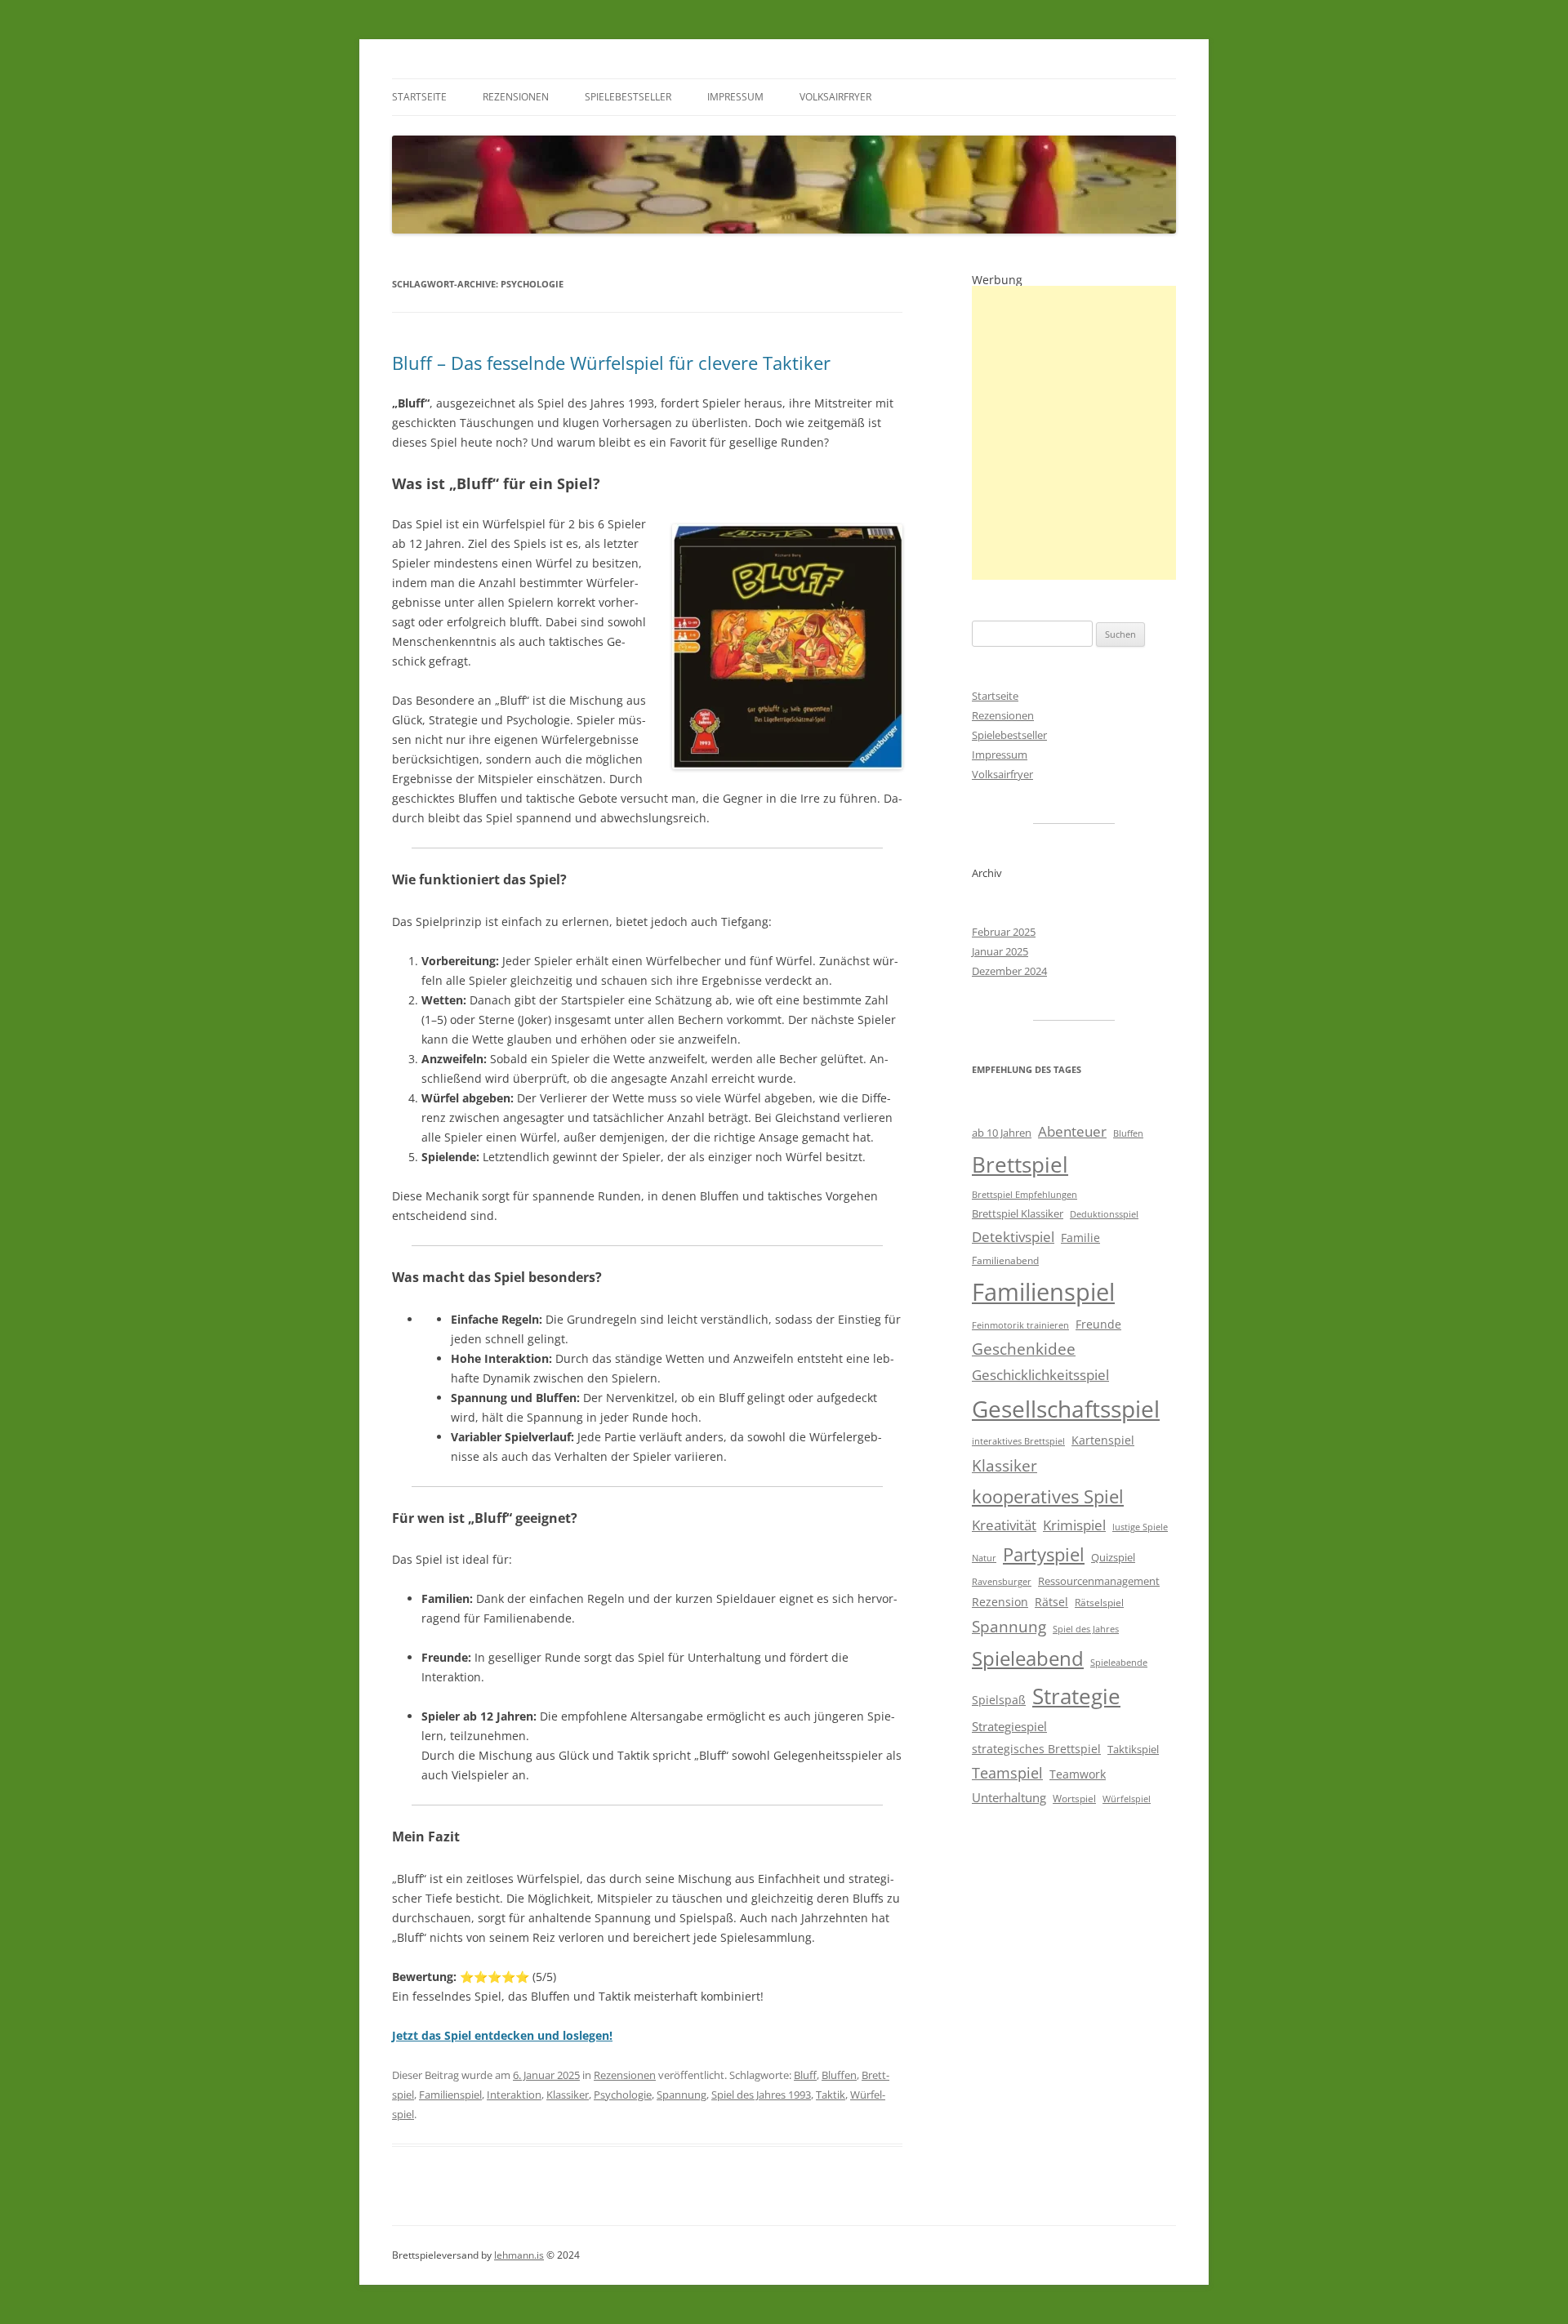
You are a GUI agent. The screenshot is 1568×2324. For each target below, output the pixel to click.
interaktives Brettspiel (1018, 1441)
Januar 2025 (1000, 951)
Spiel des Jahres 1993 (761, 2095)
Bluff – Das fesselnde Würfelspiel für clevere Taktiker (611, 363)
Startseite (419, 97)
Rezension (1000, 1602)
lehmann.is (519, 2255)
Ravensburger (1002, 1582)
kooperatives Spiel (1048, 1496)
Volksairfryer (835, 97)
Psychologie (623, 2095)
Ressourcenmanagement (1099, 1581)
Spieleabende (1119, 1663)
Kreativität (1004, 1525)
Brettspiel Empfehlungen (1025, 1195)
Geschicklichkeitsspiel (1040, 1375)
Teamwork (1078, 1774)
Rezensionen (516, 97)
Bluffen (839, 2075)
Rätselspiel (1099, 1603)
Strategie (1076, 1696)
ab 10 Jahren (1002, 1133)
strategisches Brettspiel (1036, 1749)
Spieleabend (1028, 1658)
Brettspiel (1020, 1164)
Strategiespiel (1009, 1726)
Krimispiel (1074, 1525)
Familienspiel (450, 2095)
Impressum (735, 97)
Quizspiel (1113, 1557)
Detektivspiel (1013, 1237)
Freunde (1098, 1324)
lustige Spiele (1140, 1527)
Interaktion (514, 2095)
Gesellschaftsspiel (1066, 1409)
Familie (1080, 1238)
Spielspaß (999, 1700)
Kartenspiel (1103, 1440)
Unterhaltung (1009, 1797)
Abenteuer (1072, 1131)
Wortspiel (1074, 1799)
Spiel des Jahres (1086, 1629)
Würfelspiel (1127, 1799)
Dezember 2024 (1009, 971)
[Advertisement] (1074, 433)
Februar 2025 (1004, 932)
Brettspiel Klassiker (1018, 1213)
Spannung (682, 2095)
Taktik (831, 2095)
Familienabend (1005, 1260)
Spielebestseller (628, 97)
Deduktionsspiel (1104, 1214)
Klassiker (568, 2095)
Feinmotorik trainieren (1020, 1325)
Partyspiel (1044, 1554)
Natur (984, 1558)
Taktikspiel (1133, 1749)
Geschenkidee (1024, 1349)
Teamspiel (1007, 1773)
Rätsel (1051, 1602)
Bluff (805, 2075)
